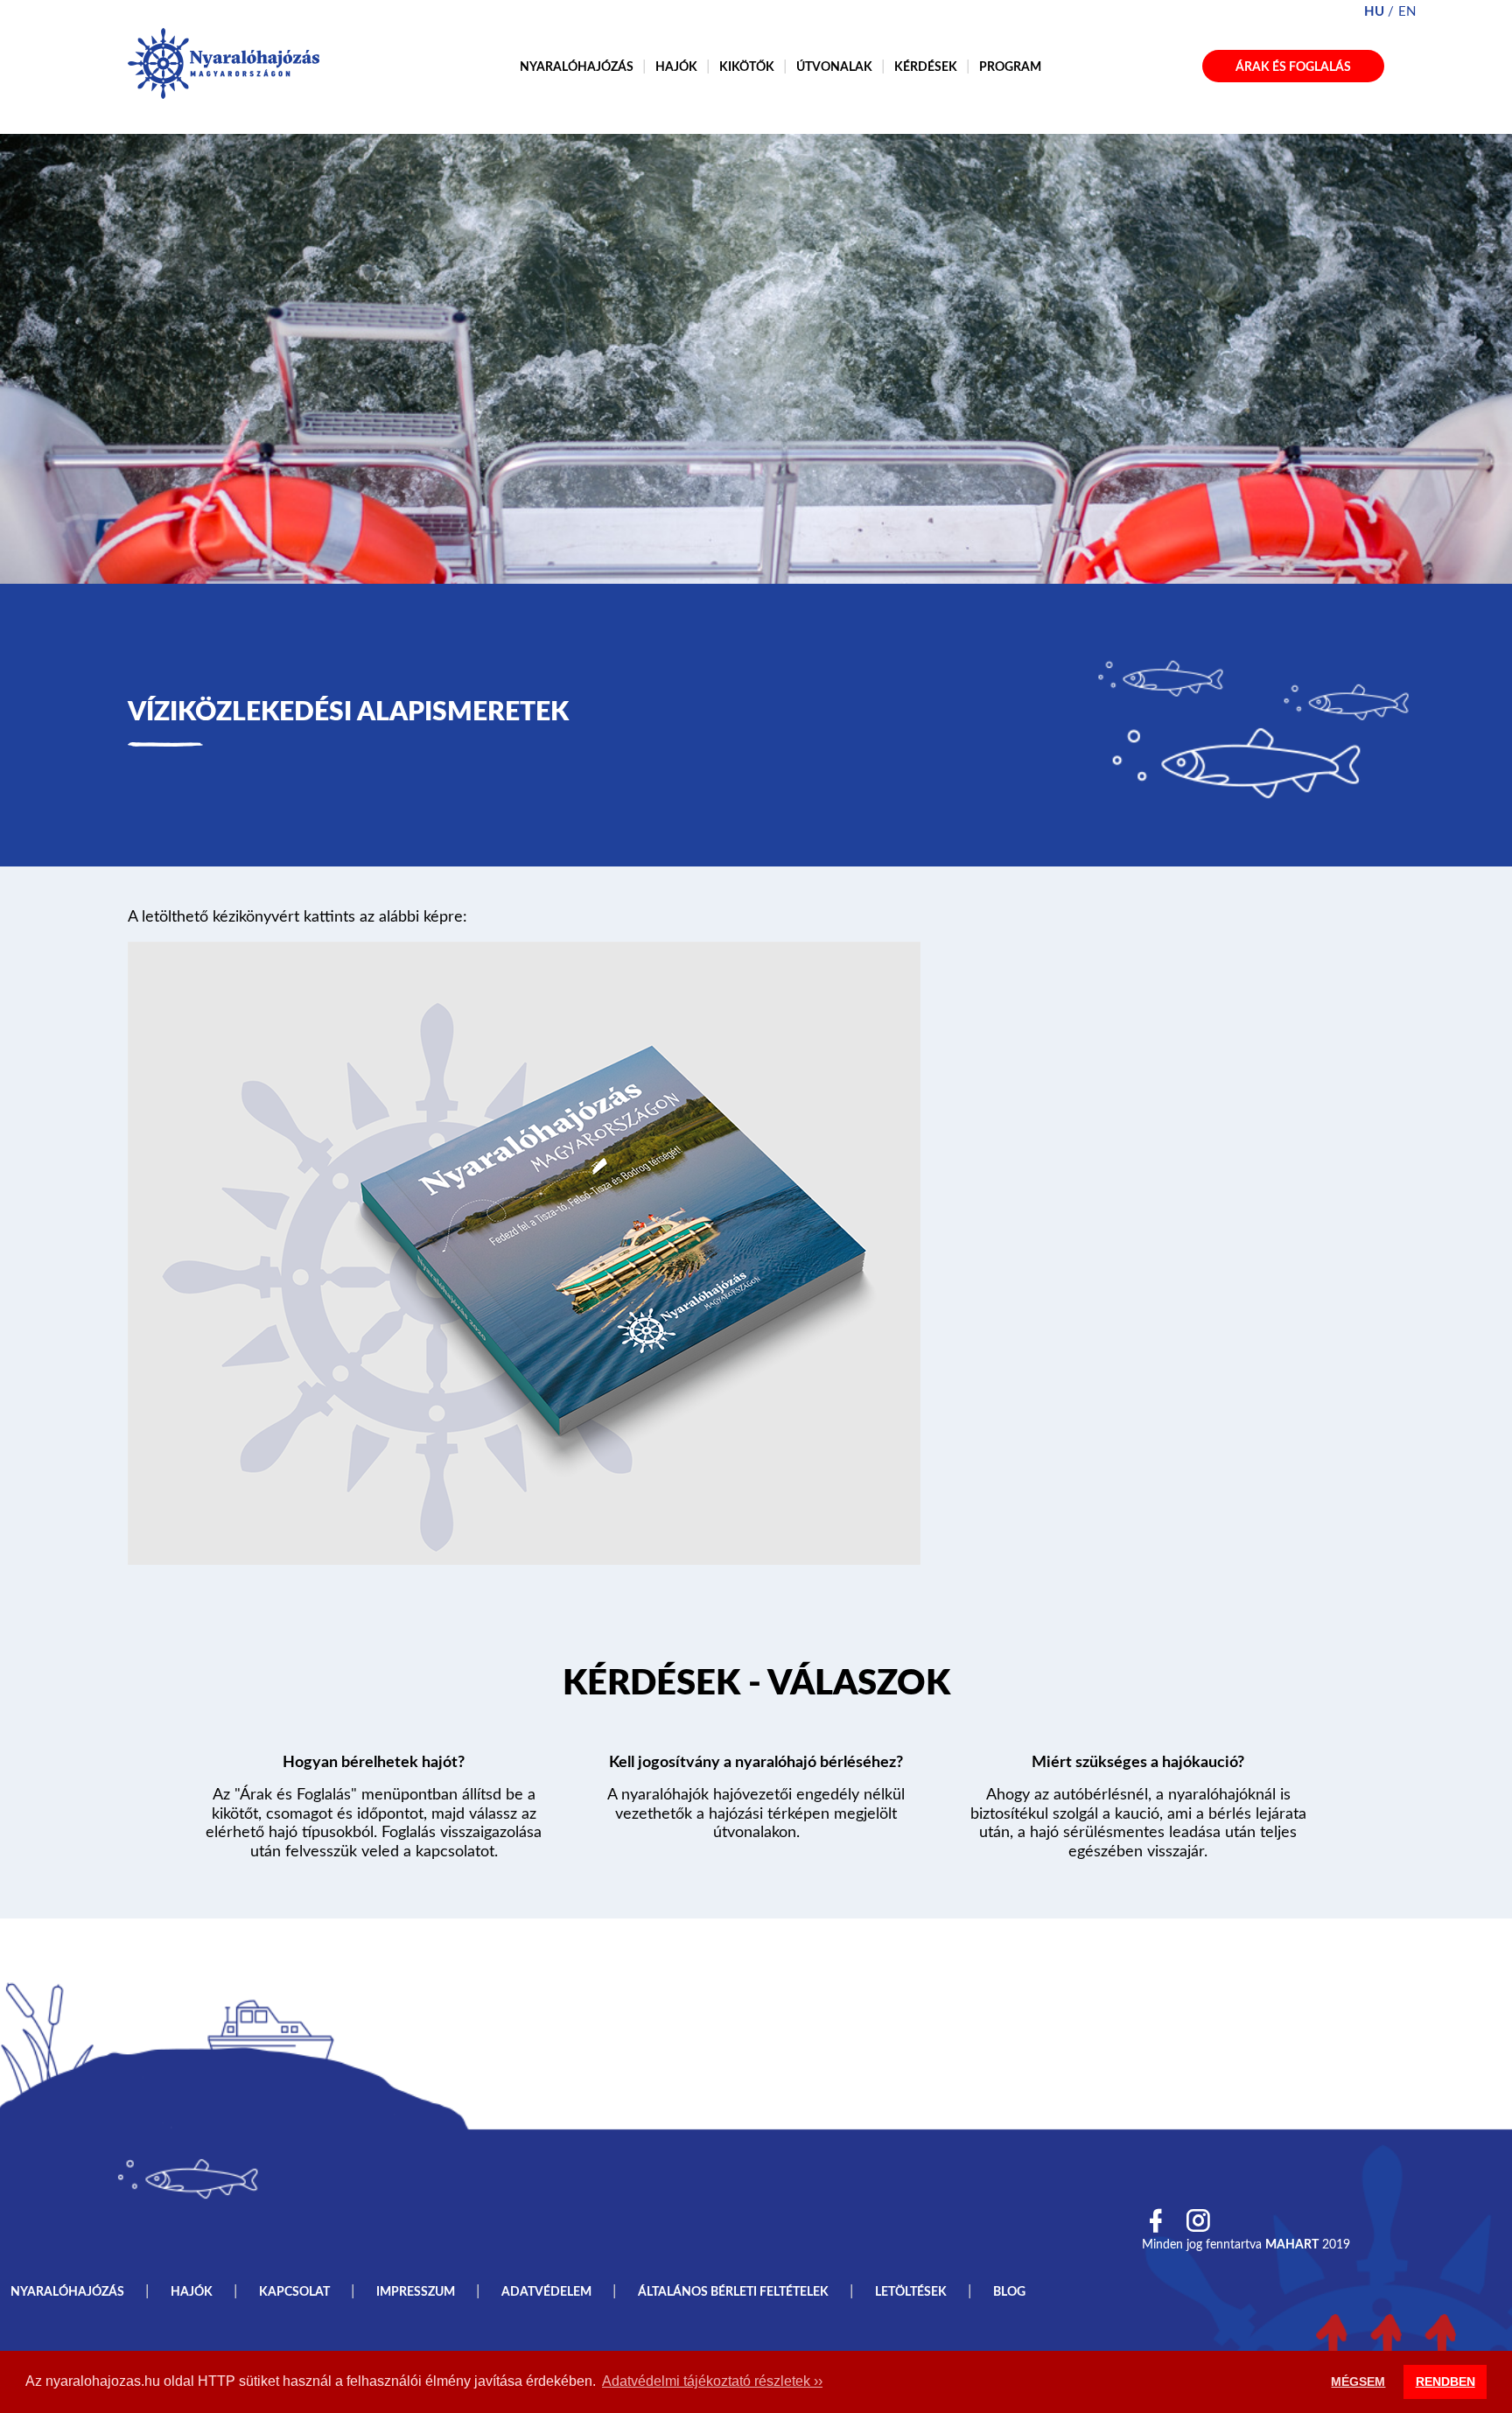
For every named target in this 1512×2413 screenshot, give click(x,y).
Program (1010, 67)
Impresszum (416, 2292)
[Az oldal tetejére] (1386, 2340)
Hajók (676, 67)
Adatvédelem (546, 2292)
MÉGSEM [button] (1358, 2381)
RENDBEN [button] (1445, 2381)
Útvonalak (834, 67)
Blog (1009, 2292)
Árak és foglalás (1293, 67)
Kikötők (747, 67)
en (1407, 12)
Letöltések (911, 2292)
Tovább (756, 1687)
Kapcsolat (294, 2292)
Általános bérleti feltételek (733, 2292)
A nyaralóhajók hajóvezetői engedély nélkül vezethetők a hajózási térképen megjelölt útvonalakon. (756, 1814)
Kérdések (926, 67)
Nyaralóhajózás (577, 67)
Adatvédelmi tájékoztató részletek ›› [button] (712, 2381)
